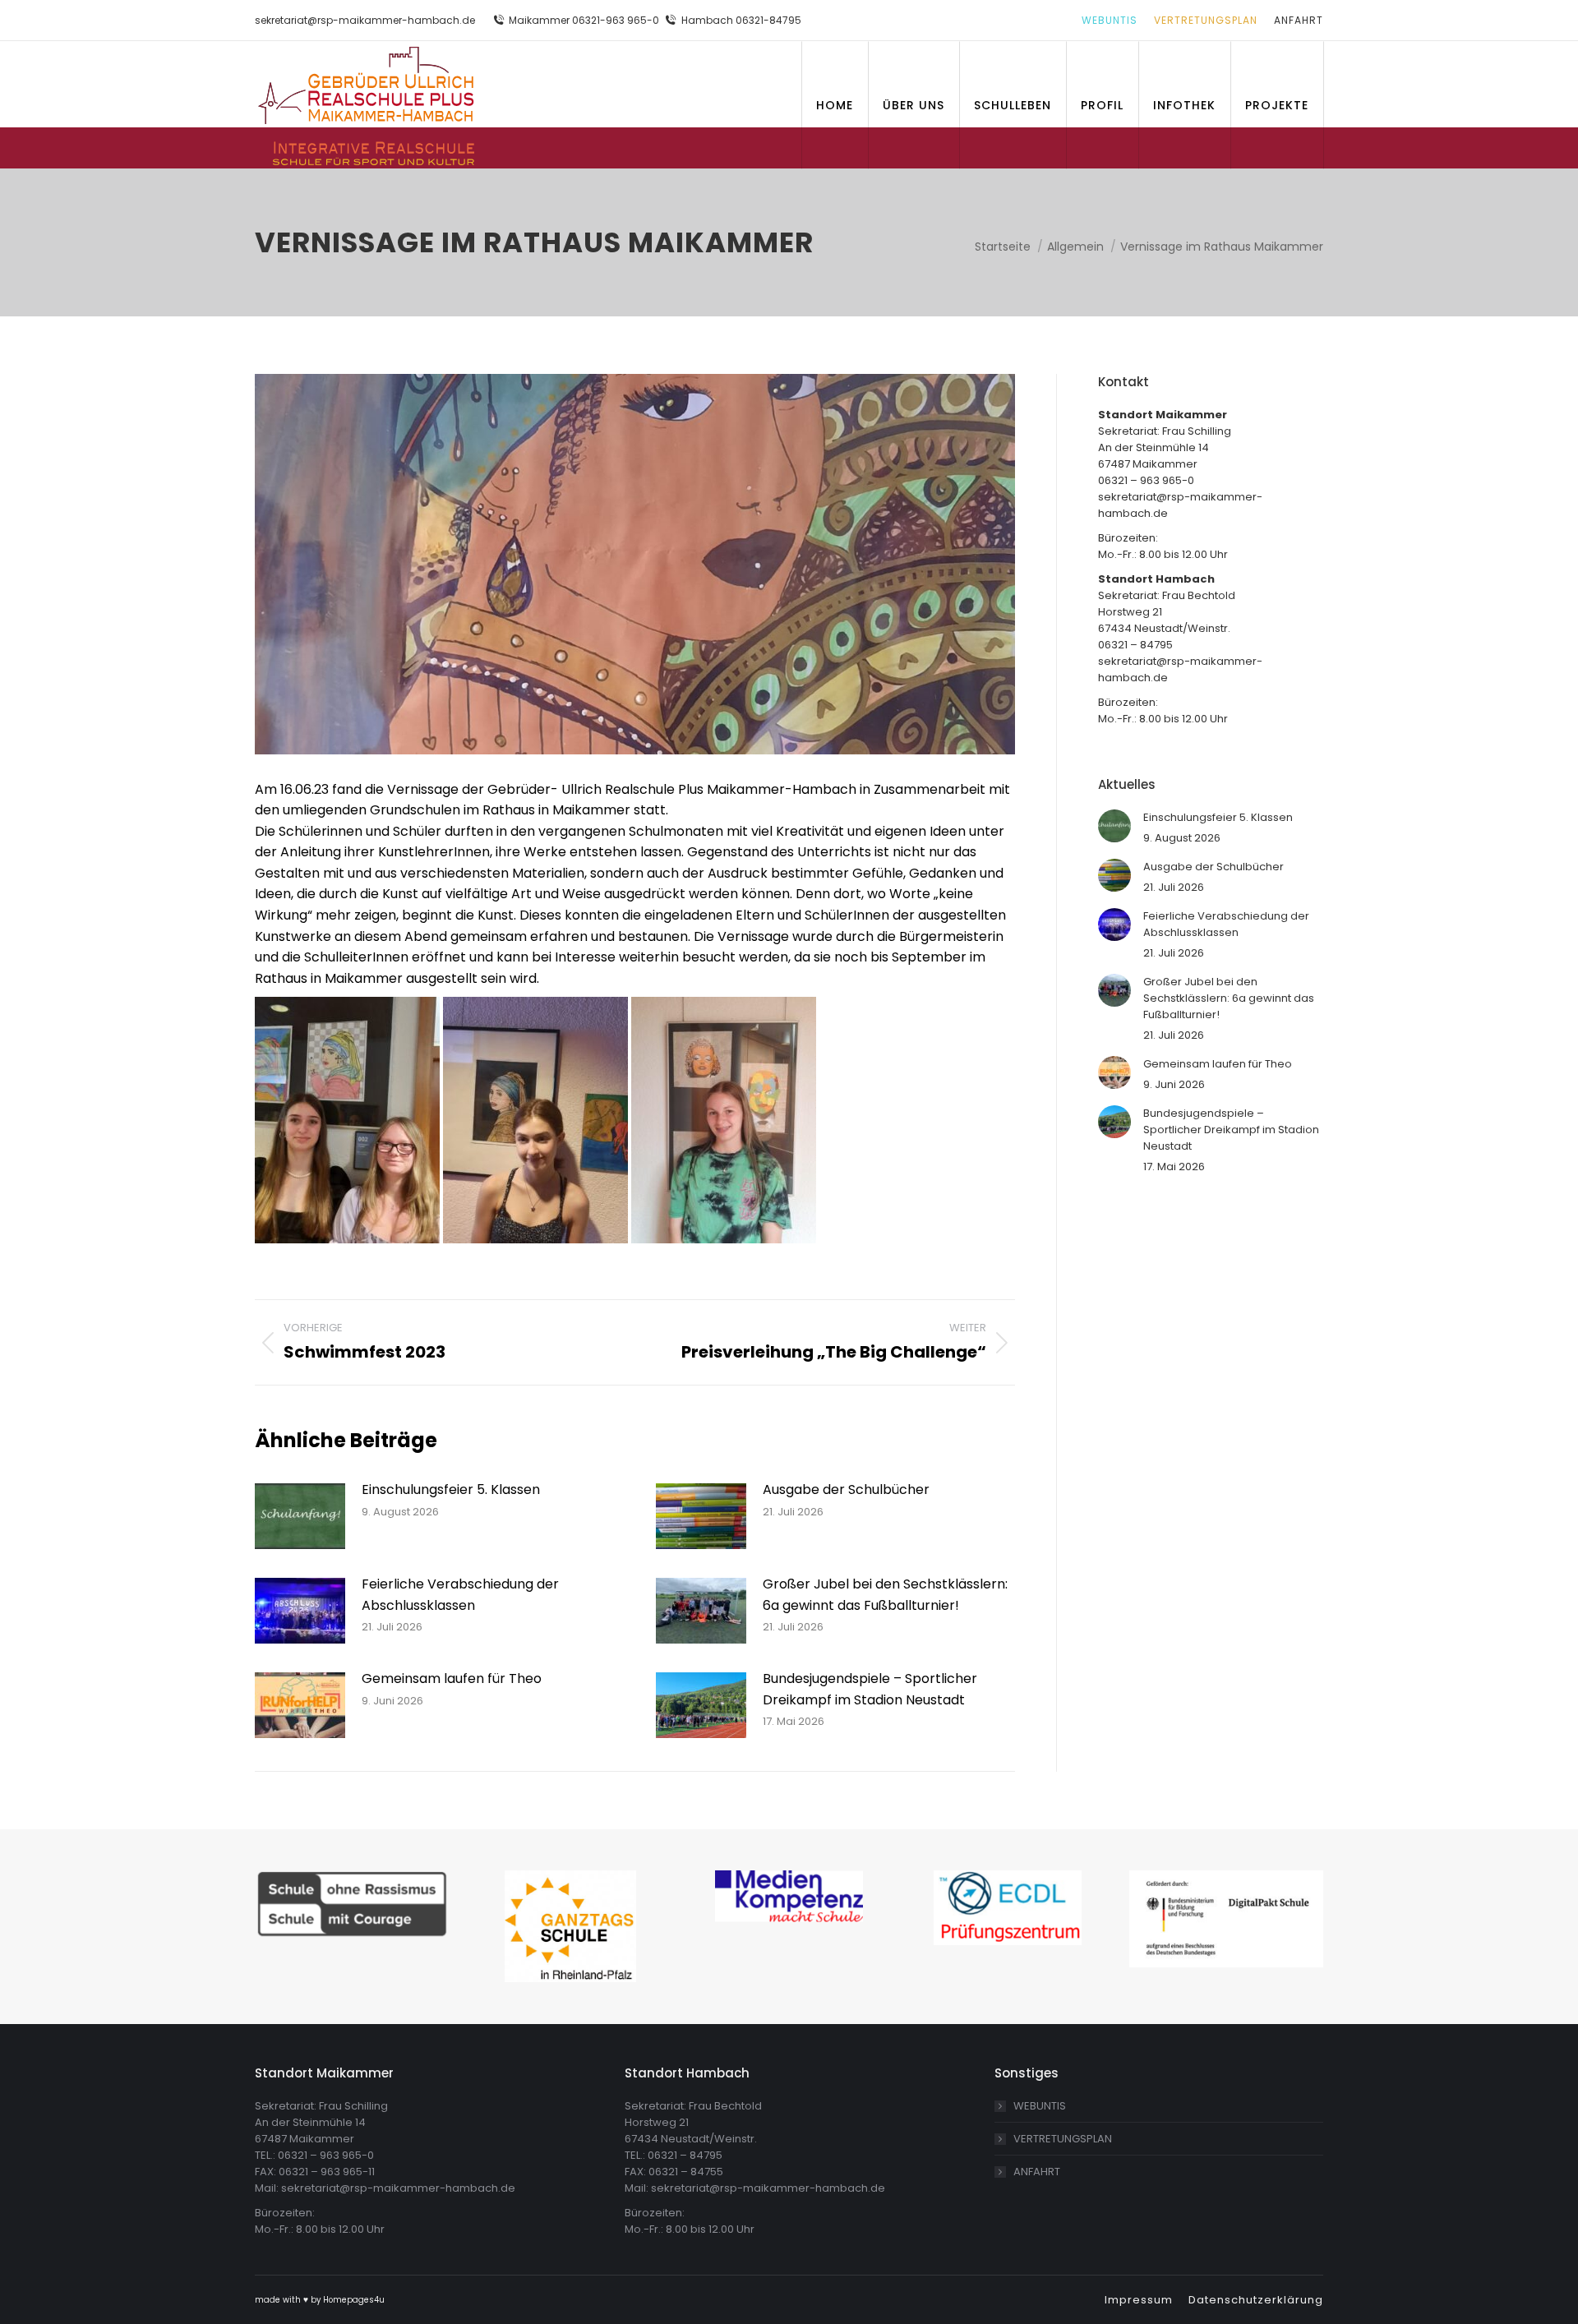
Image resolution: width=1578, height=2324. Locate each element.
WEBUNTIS (1040, 2106)
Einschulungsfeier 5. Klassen (451, 1489)
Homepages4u (354, 2300)
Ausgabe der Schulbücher (846, 1489)
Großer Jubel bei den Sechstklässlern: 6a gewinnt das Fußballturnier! (885, 1595)
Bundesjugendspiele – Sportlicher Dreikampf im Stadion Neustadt (870, 1689)
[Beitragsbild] (300, 1516)
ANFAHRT (1037, 2172)
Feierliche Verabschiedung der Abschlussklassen (460, 1595)
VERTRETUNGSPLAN (1063, 2139)
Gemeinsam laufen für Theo (452, 1678)
